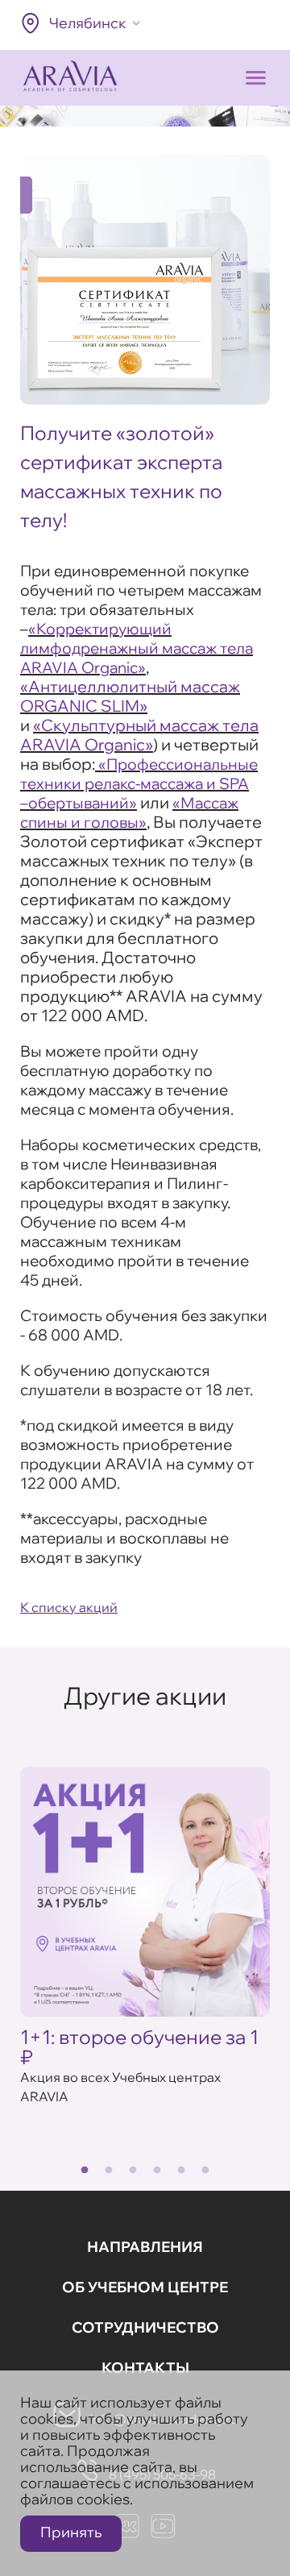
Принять (71, 2532)
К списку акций (69, 1607)
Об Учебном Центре (145, 2287)
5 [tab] (181, 2171)
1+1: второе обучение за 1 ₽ (139, 2047)
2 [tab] (109, 2171)
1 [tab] (85, 2171)
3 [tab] (133, 2171)
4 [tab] (157, 2171)
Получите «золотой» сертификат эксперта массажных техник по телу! (121, 476)
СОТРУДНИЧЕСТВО (145, 2327)
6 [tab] (205, 2171)
